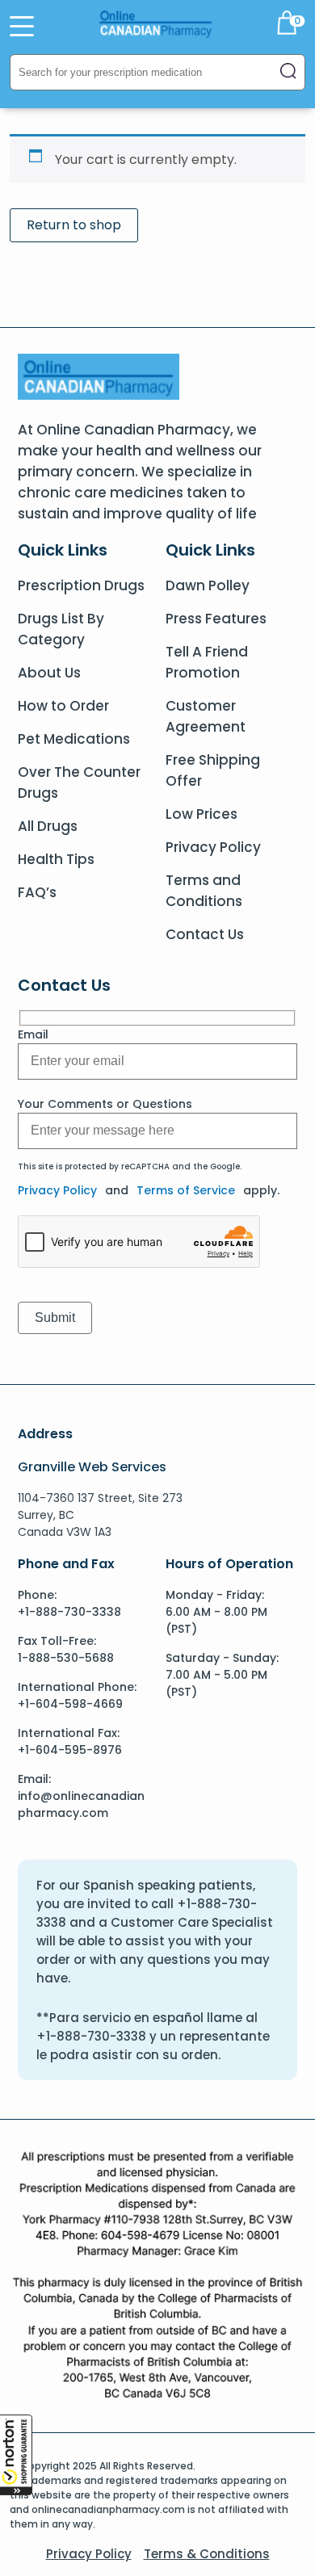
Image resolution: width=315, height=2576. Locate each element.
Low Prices (202, 814)
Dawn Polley (208, 585)
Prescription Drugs (81, 585)
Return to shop (74, 225)
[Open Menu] (22, 26)
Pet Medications (74, 739)
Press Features (216, 619)
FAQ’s (37, 892)
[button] (16, 2455)
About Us (49, 673)
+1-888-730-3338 (69, 1612)
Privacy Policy (213, 847)
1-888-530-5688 (66, 1658)
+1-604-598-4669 (70, 1704)
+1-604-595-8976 (70, 1750)
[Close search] (288, 72)
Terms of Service (186, 1190)
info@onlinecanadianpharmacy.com (81, 1804)
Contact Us (205, 934)
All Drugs (48, 826)
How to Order (63, 706)
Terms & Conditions (207, 2554)
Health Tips (56, 859)
